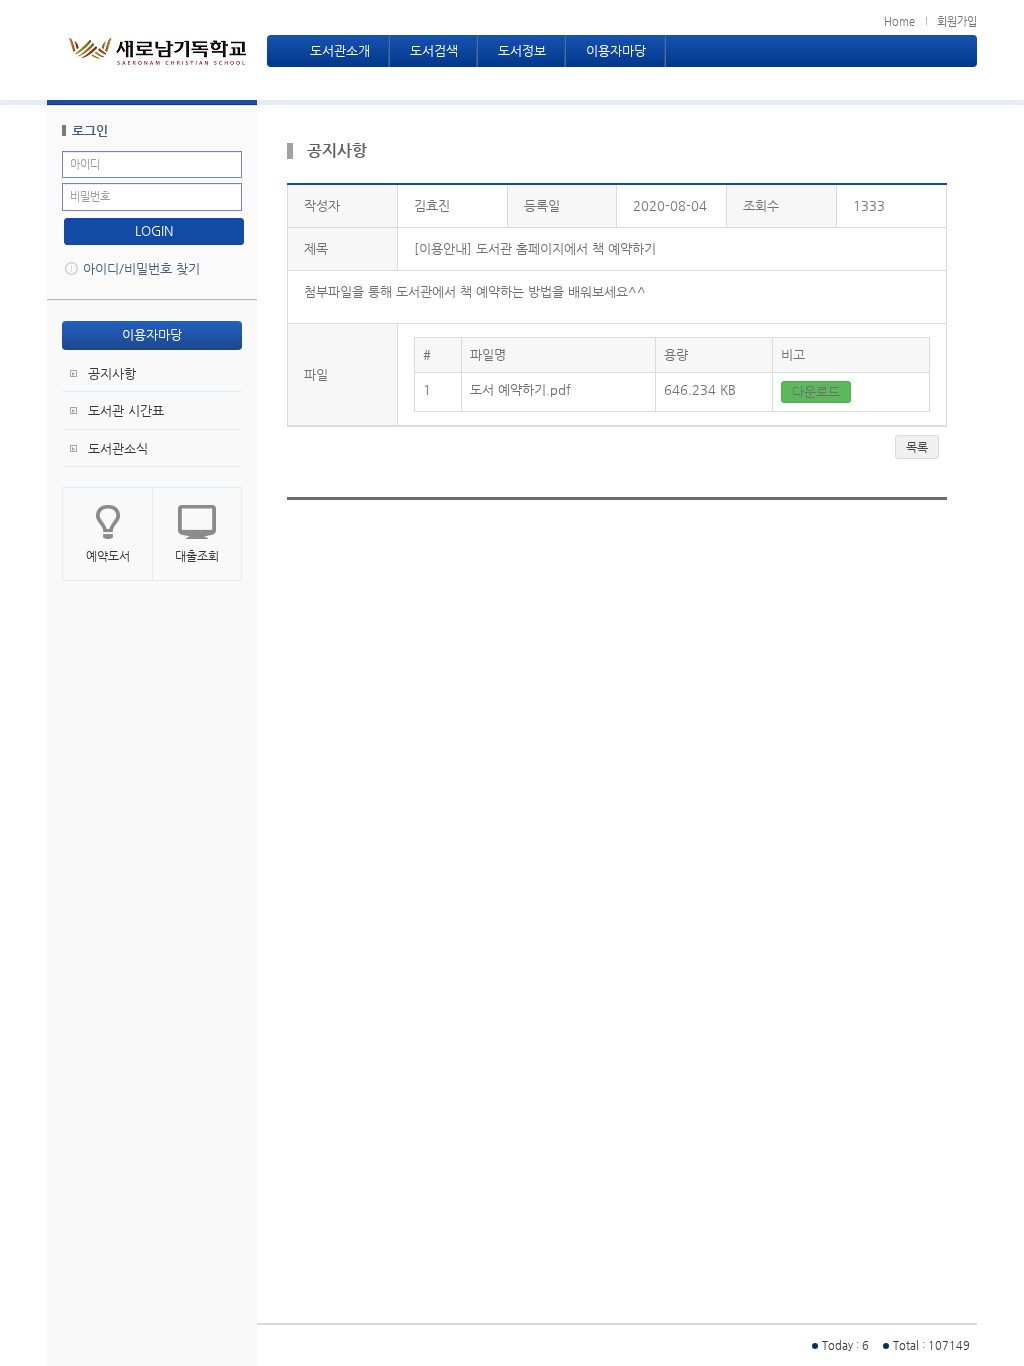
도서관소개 (340, 50)
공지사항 (112, 373)
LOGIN (154, 230)
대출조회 (197, 556)
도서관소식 (118, 448)
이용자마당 (616, 50)
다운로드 (816, 391)
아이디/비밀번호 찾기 (141, 268)
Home (899, 21)
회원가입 (957, 21)
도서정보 (522, 50)
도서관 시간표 (126, 410)
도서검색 (434, 50)
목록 (917, 447)
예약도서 (108, 556)
